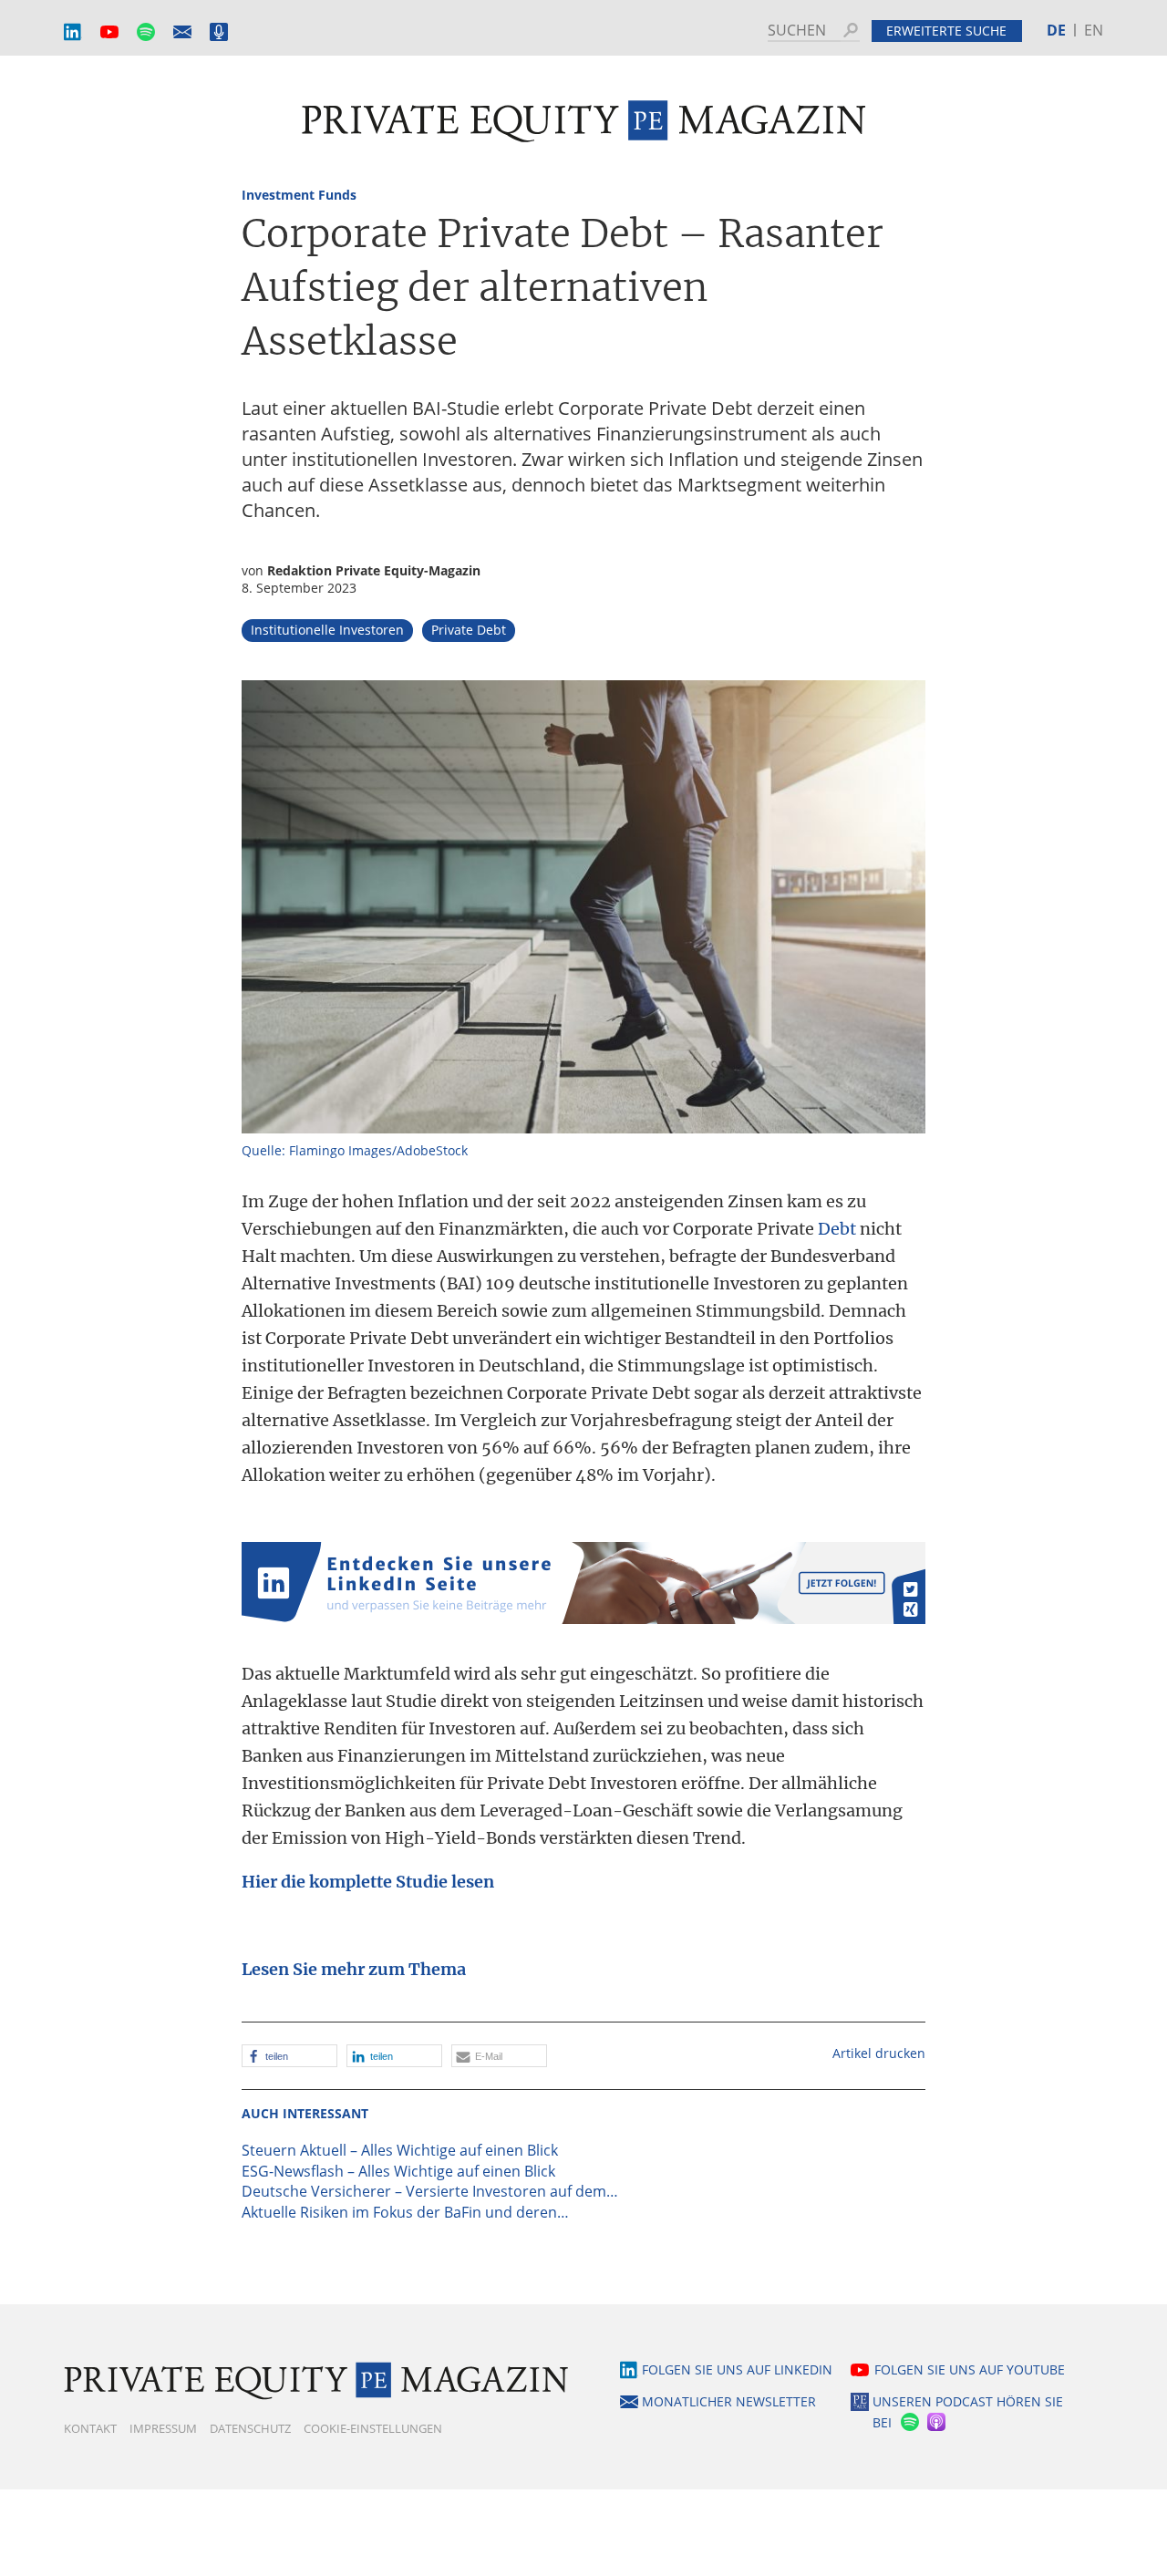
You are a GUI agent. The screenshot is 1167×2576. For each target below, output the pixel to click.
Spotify (146, 32)
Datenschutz (250, 2428)
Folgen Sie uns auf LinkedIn (737, 2369)
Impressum (163, 2428)
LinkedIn (73, 32)
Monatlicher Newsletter (182, 32)
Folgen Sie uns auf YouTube (970, 2369)
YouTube (109, 32)
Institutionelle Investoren (327, 630)
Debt (837, 1229)
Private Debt (469, 630)
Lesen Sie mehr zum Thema (354, 1969)
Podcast (219, 32)
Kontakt (90, 2428)
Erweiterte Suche (946, 31)
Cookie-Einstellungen (373, 2428)
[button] (289, 2056)
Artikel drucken (879, 2053)
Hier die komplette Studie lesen (368, 1882)
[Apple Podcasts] (938, 2422)
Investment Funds (299, 195)
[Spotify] (908, 2422)
